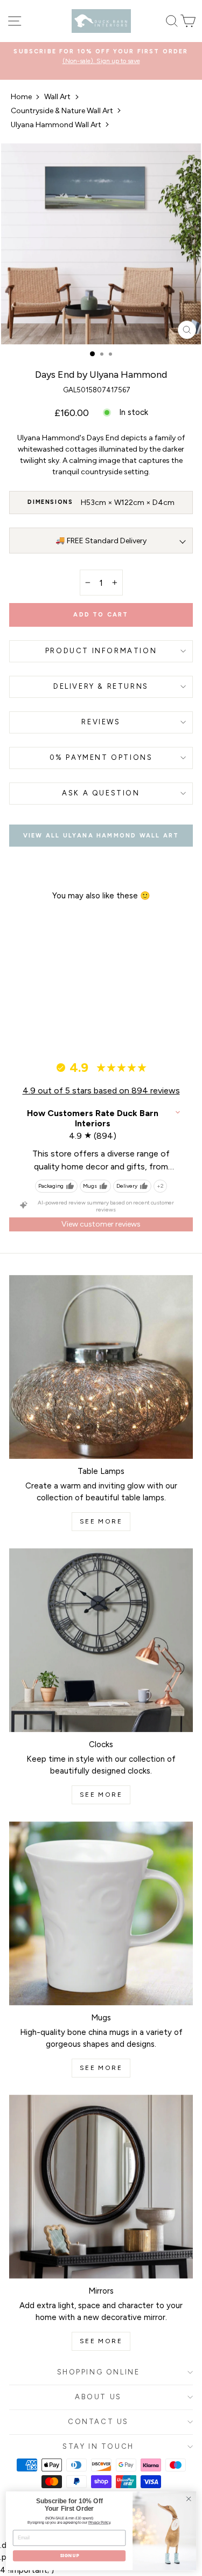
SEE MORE (101, 1521)
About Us (98, 2397)
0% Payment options (101, 757)
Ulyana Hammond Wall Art (56, 125)
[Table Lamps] (101, 1367)
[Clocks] (101, 1640)
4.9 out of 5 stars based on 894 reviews (101, 1090)
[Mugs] (101, 1913)
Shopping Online (99, 2372)
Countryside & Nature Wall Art (62, 111)
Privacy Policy (99, 2523)
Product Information (101, 651)
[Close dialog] (189, 2499)
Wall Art (57, 97)
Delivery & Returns (101, 686)
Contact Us (98, 2422)
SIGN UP (69, 2556)
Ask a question (101, 793)
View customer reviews (101, 1224)
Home (21, 97)
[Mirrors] (101, 2187)
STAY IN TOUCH (98, 2446)
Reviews (101, 722)
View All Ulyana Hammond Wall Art (101, 836)
